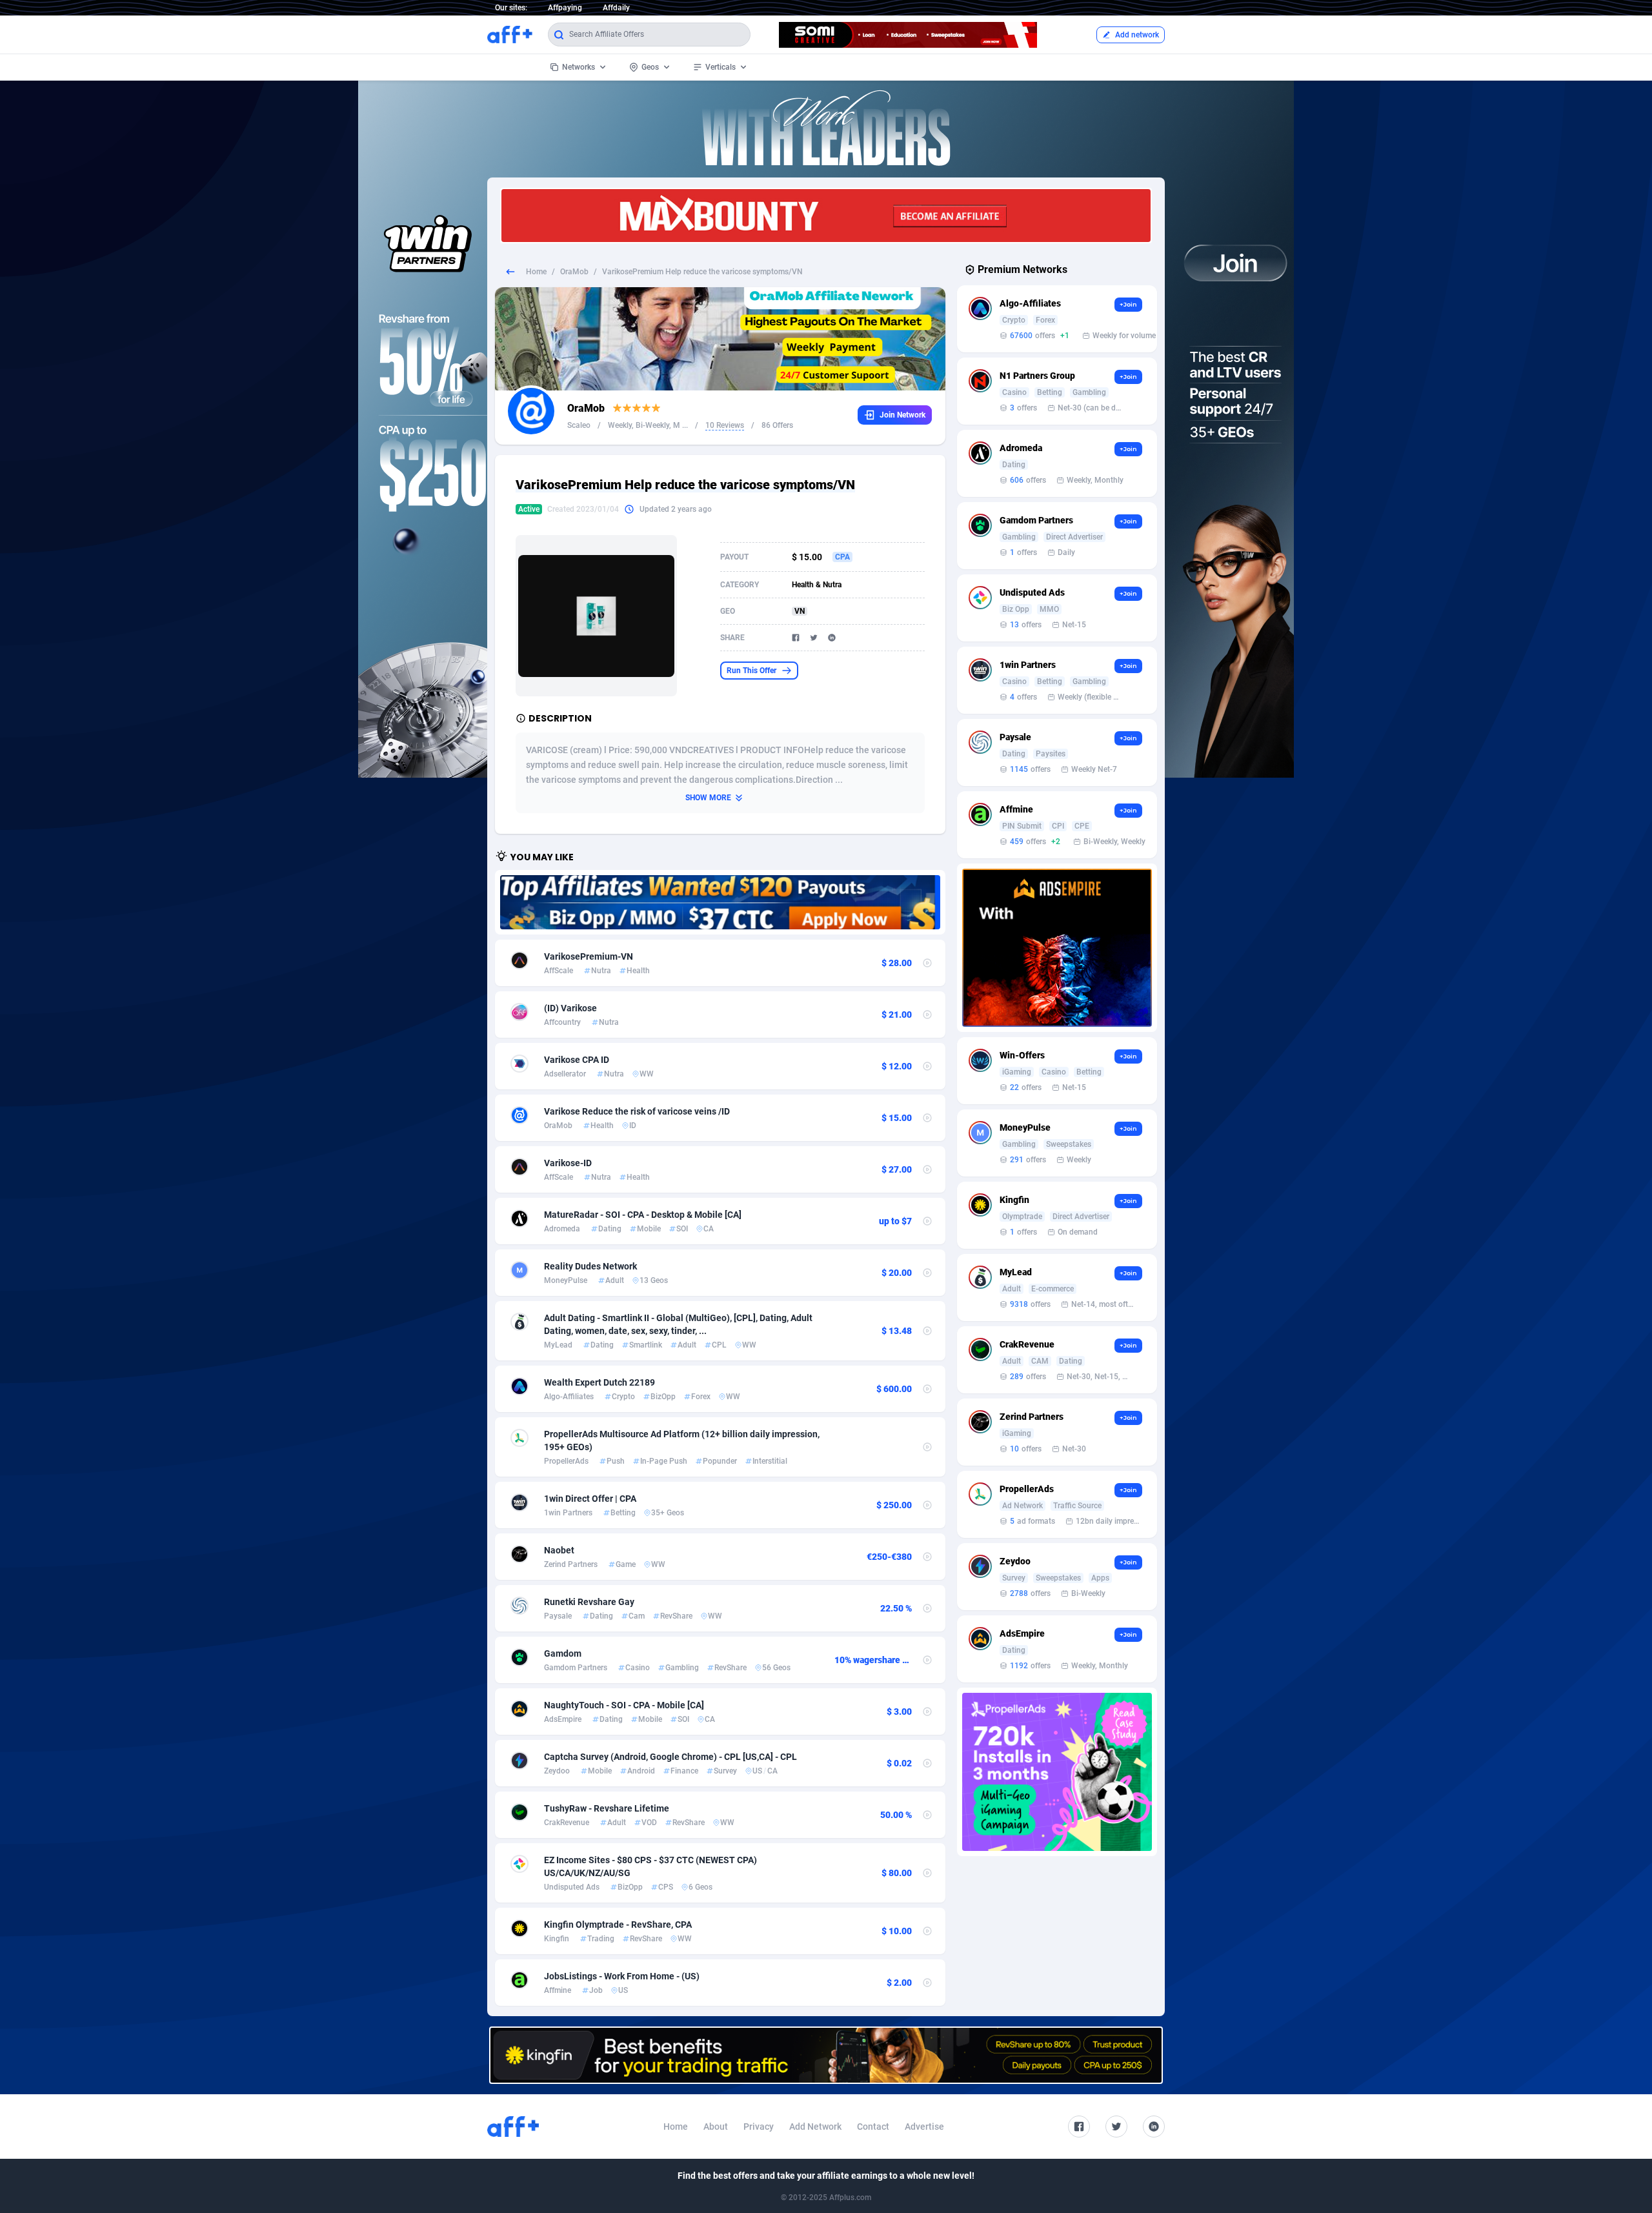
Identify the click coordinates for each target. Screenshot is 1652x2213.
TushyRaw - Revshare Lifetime (607, 1808)
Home (536, 272)
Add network (1137, 35)
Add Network (815, 2127)
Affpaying (565, 8)
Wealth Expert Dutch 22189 (599, 1382)
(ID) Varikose (570, 1008)
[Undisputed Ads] (720, 902)
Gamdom (563, 1653)
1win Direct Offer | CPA (590, 1499)
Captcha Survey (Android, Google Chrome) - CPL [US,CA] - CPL (670, 1757)
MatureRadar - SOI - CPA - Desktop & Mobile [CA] (643, 1215)
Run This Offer (751, 671)
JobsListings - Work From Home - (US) (622, 1976)
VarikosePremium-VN (589, 956)
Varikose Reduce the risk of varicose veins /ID (637, 1111)
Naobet (559, 1550)
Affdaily (616, 8)
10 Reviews (725, 425)
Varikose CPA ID (577, 1060)
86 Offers (777, 425)
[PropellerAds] (1057, 1772)
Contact (873, 2127)
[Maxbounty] (826, 216)
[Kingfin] (826, 2055)
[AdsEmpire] (1057, 948)
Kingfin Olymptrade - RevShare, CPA (618, 1925)
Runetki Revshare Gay (589, 1602)
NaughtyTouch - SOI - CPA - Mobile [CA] (624, 1705)
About (716, 2127)
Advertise (924, 2127)
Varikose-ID (568, 1163)
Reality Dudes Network (590, 1266)
